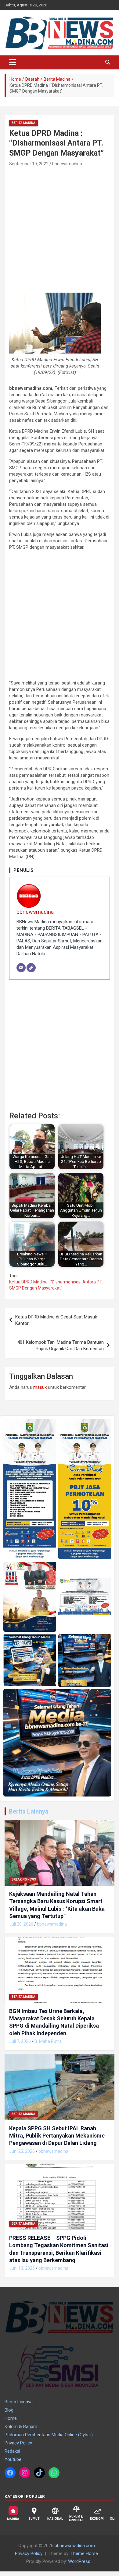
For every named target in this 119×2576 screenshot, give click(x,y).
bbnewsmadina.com (75, 2546)
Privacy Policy (18, 2443)
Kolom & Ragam (21, 2426)
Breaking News (24, 1879)
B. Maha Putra (48, 2041)
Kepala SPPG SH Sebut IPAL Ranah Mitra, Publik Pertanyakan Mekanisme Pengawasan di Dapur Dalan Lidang (57, 2136)
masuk (40, 1387)
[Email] (21, 968)
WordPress (79, 2561)
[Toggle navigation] (13, 62)
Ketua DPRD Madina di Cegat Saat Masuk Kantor (56, 1320)
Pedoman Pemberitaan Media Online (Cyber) (49, 2435)
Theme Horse (84, 2553)
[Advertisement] (60, 231)
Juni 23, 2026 (22, 2151)
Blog (9, 2410)
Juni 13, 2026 (22, 2268)
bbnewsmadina (67, 164)
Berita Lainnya (29, 1811)
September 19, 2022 (29, 164)
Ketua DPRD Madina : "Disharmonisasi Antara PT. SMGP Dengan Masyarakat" (56, 1285)
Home (11, 2418)
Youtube (13, 2459)
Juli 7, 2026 (20, 2041)
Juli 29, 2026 (21, 1924)
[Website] (31, 968)
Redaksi (12, 2451)
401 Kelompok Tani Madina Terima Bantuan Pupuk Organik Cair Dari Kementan (61, 1345)
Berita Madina (23, 123)
